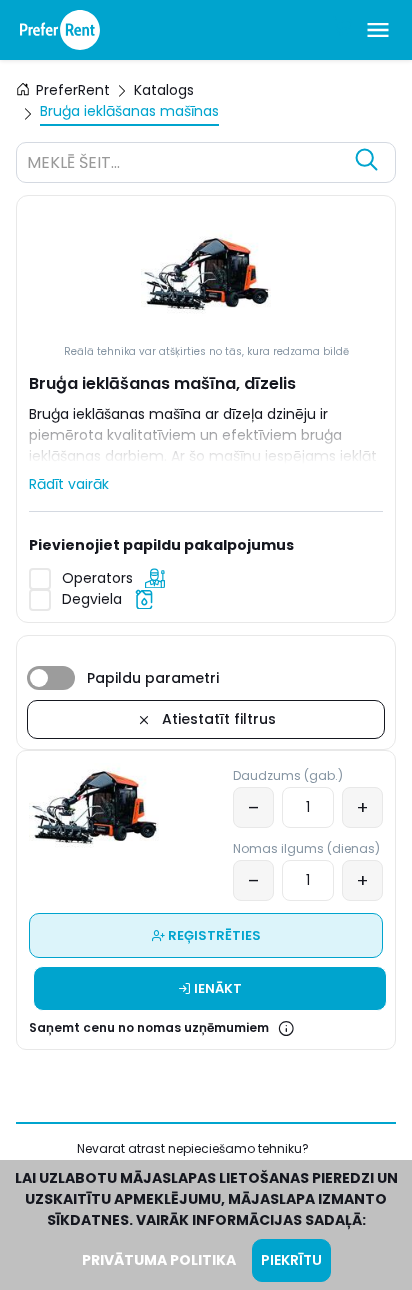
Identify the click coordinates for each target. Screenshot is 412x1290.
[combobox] (186, 165)
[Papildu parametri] (51, 678)
